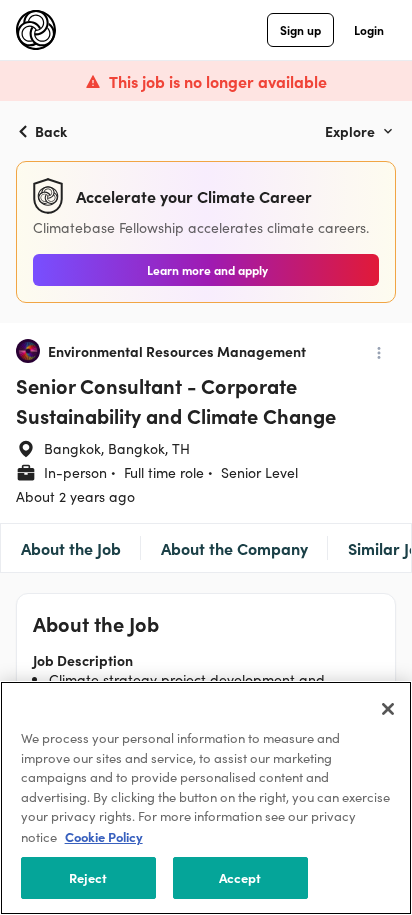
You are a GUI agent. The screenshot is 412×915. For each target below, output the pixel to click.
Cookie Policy (104, 836)
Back (51, 131)
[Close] (388, 709)
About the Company (234, 548)
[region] (206, 798)
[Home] (36, 30)
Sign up (300, 30)
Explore (350, 131)
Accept (240, 877)
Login (369, 30)
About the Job (71, 548)
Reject (88, 877)
